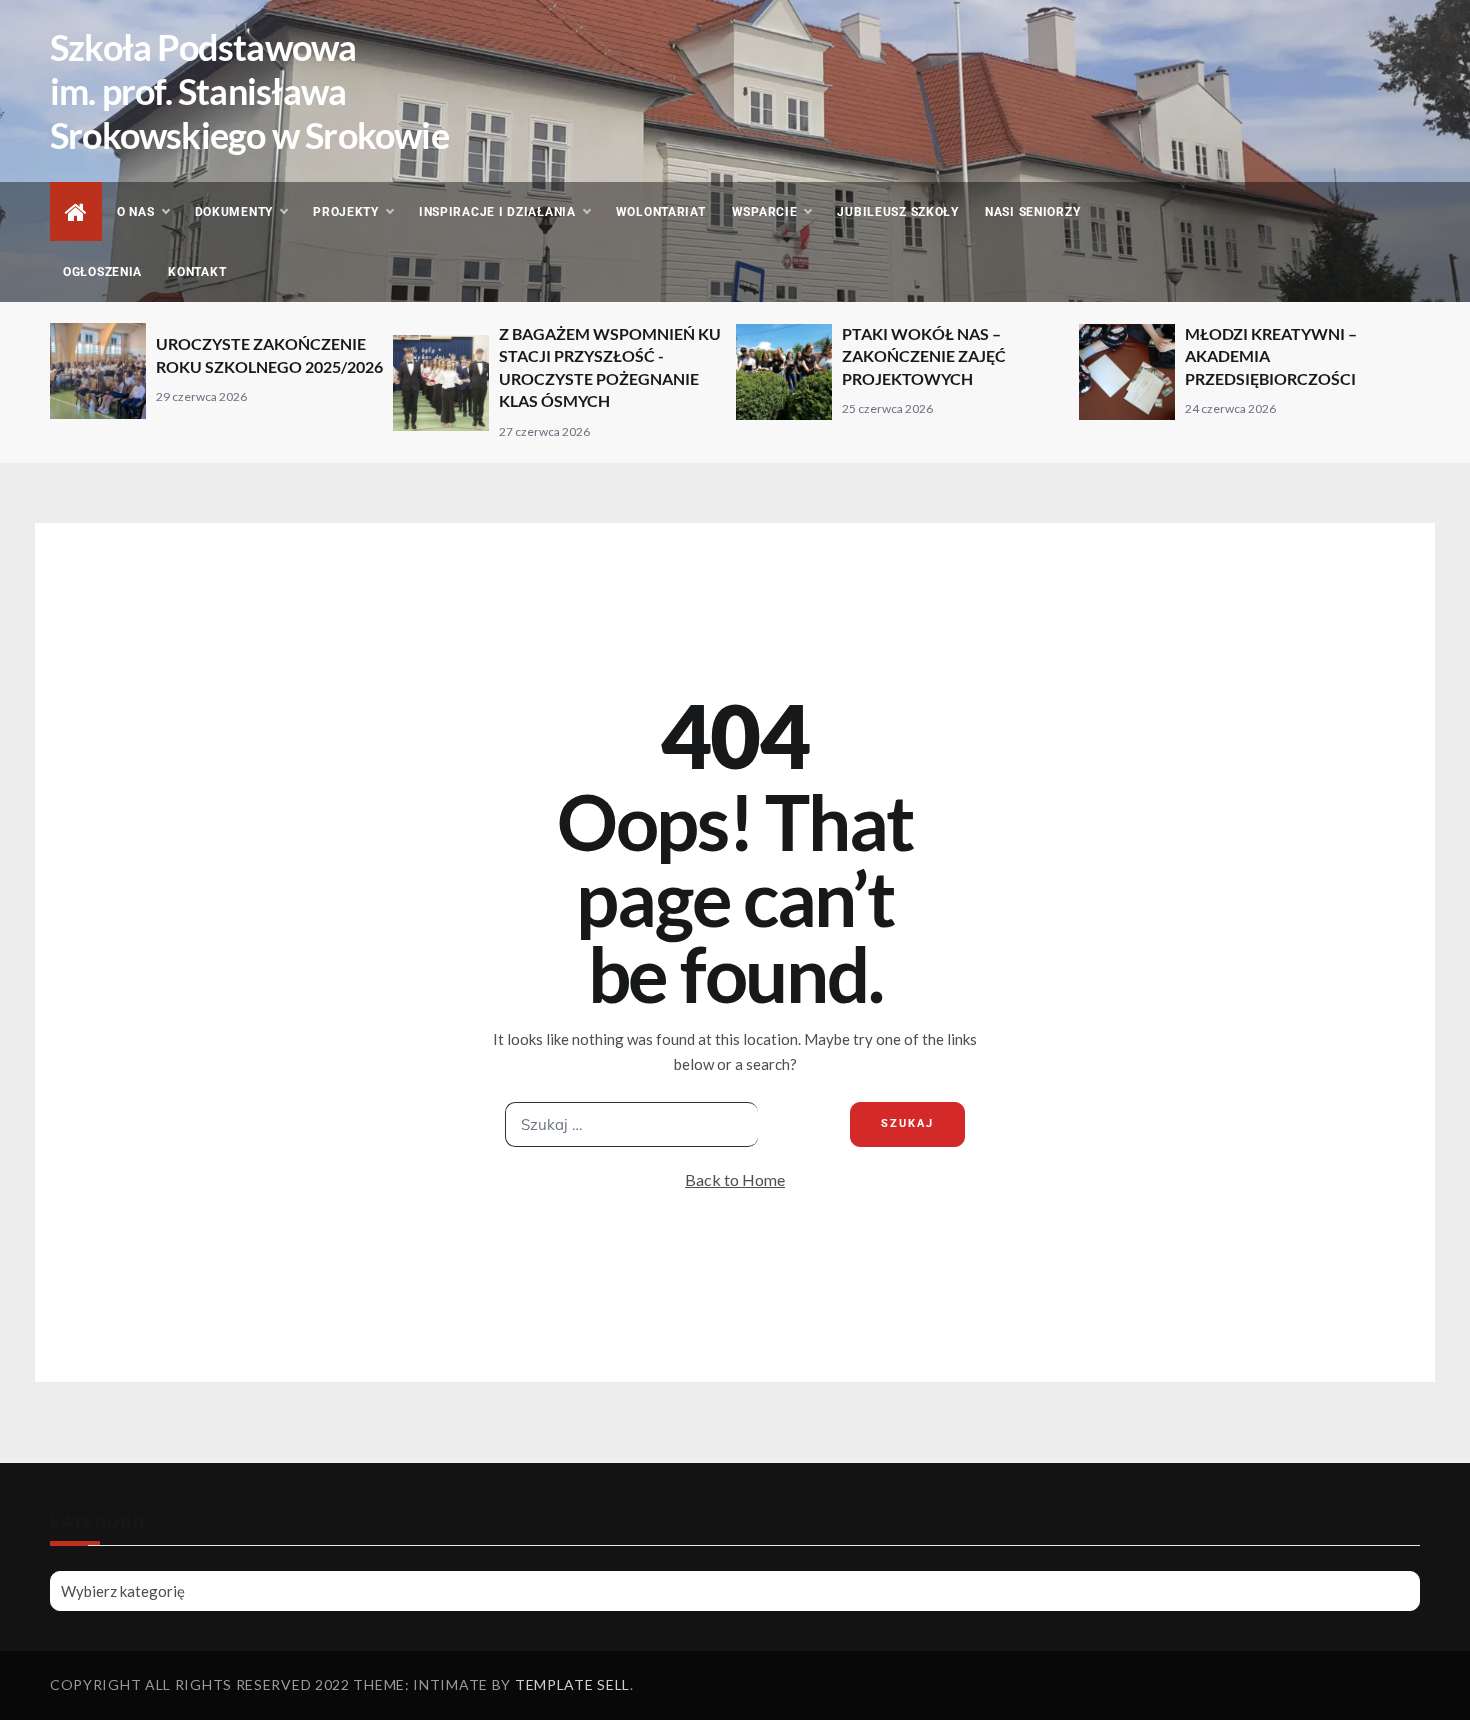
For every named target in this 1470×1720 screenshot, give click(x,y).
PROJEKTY (346, 212)
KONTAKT (197, 272)
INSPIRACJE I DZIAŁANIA (497, 212)
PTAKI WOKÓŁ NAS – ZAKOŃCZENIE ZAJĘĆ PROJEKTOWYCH (924, 356)
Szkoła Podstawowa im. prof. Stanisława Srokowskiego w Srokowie (249, 91)
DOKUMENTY (234, 212)
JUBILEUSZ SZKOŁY (898, 212)
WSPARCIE (765, 212)
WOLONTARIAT (661, 212)
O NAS (136, 212)
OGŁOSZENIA (102, 272)
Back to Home (735, 1179)
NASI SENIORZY (1032, 212)
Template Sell (572, 1684)
